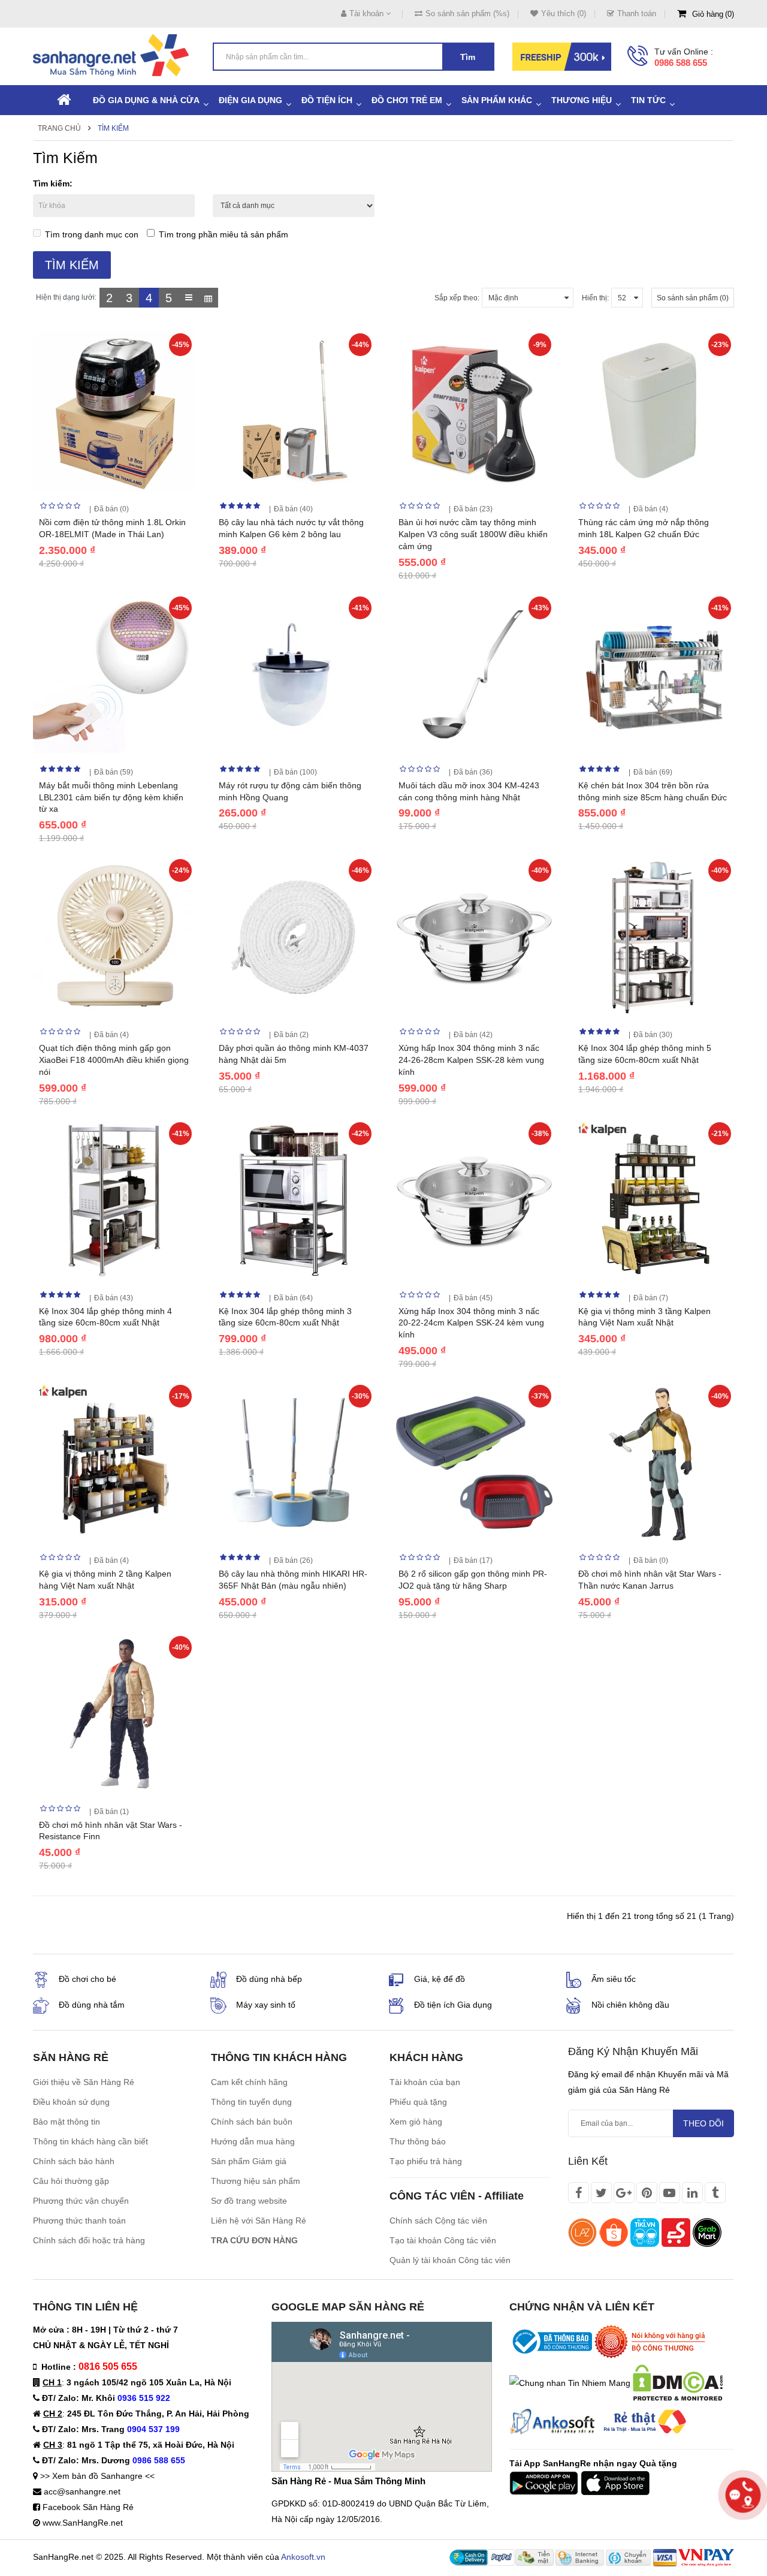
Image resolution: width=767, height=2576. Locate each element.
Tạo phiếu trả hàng (426, 2161)
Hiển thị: (595, 298)
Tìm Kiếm (113, 128)
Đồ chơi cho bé (87, 1979)
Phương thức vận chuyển (81, 2201)
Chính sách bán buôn (252, 2122)
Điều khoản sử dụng (71, 2102)
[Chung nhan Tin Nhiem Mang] (570, 2382)
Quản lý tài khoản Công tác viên (450, 2260)
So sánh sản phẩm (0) (693, 298)
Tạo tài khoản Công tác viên (443, 2240)
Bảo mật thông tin (67, 2122)
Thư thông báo (418, 2141)
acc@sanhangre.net (82, 2491)
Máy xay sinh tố (266, 2005)
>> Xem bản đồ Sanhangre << (97, 2476)
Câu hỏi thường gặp (71, 2181)
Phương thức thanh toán (79, 2221)
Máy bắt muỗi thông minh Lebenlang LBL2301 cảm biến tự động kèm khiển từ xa (111, 797)
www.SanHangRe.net (83, 2523)
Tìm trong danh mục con (92, 234)
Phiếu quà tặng (418, 2102)
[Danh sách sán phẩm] (188, 298)
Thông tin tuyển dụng (251, 2102)
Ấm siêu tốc (614, 1979)
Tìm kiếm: (53, 183)
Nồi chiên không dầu (630, 2005)
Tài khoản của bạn (425, 2082)
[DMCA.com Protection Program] (678, 2382)
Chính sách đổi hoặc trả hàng (89, 2240)
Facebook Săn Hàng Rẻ (88, 2507)
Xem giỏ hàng (416, 2122)
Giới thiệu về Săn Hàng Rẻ (84, 2082)
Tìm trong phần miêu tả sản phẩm (224, 234)
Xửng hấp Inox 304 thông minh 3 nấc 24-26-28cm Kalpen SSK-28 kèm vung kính (471, 1060)
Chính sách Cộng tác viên (438, 2221)
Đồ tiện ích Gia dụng (453, 2005)
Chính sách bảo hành (74, 2161)
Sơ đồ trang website (249, 2201)
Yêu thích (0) (564, 13)
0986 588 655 (681, 63)
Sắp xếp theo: (457, 298)
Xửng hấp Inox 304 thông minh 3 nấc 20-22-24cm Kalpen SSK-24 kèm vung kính (471, 1323)
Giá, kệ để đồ (440, 1979)
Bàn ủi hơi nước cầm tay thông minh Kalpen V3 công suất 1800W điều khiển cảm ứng (473, 534)
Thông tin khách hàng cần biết (90, 2141)
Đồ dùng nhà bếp (269, 1979)
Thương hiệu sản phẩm (256, 2181)
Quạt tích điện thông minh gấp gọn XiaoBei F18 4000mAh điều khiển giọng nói (114, 1060)
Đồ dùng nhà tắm (92, 2005)
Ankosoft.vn (303, 2557)
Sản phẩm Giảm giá (249, 2161)
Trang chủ (59, 128)
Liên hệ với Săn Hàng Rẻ (259, 2221)
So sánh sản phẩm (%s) (467, 13)
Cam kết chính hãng (249, 2082)
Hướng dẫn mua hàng (253, 2141)
